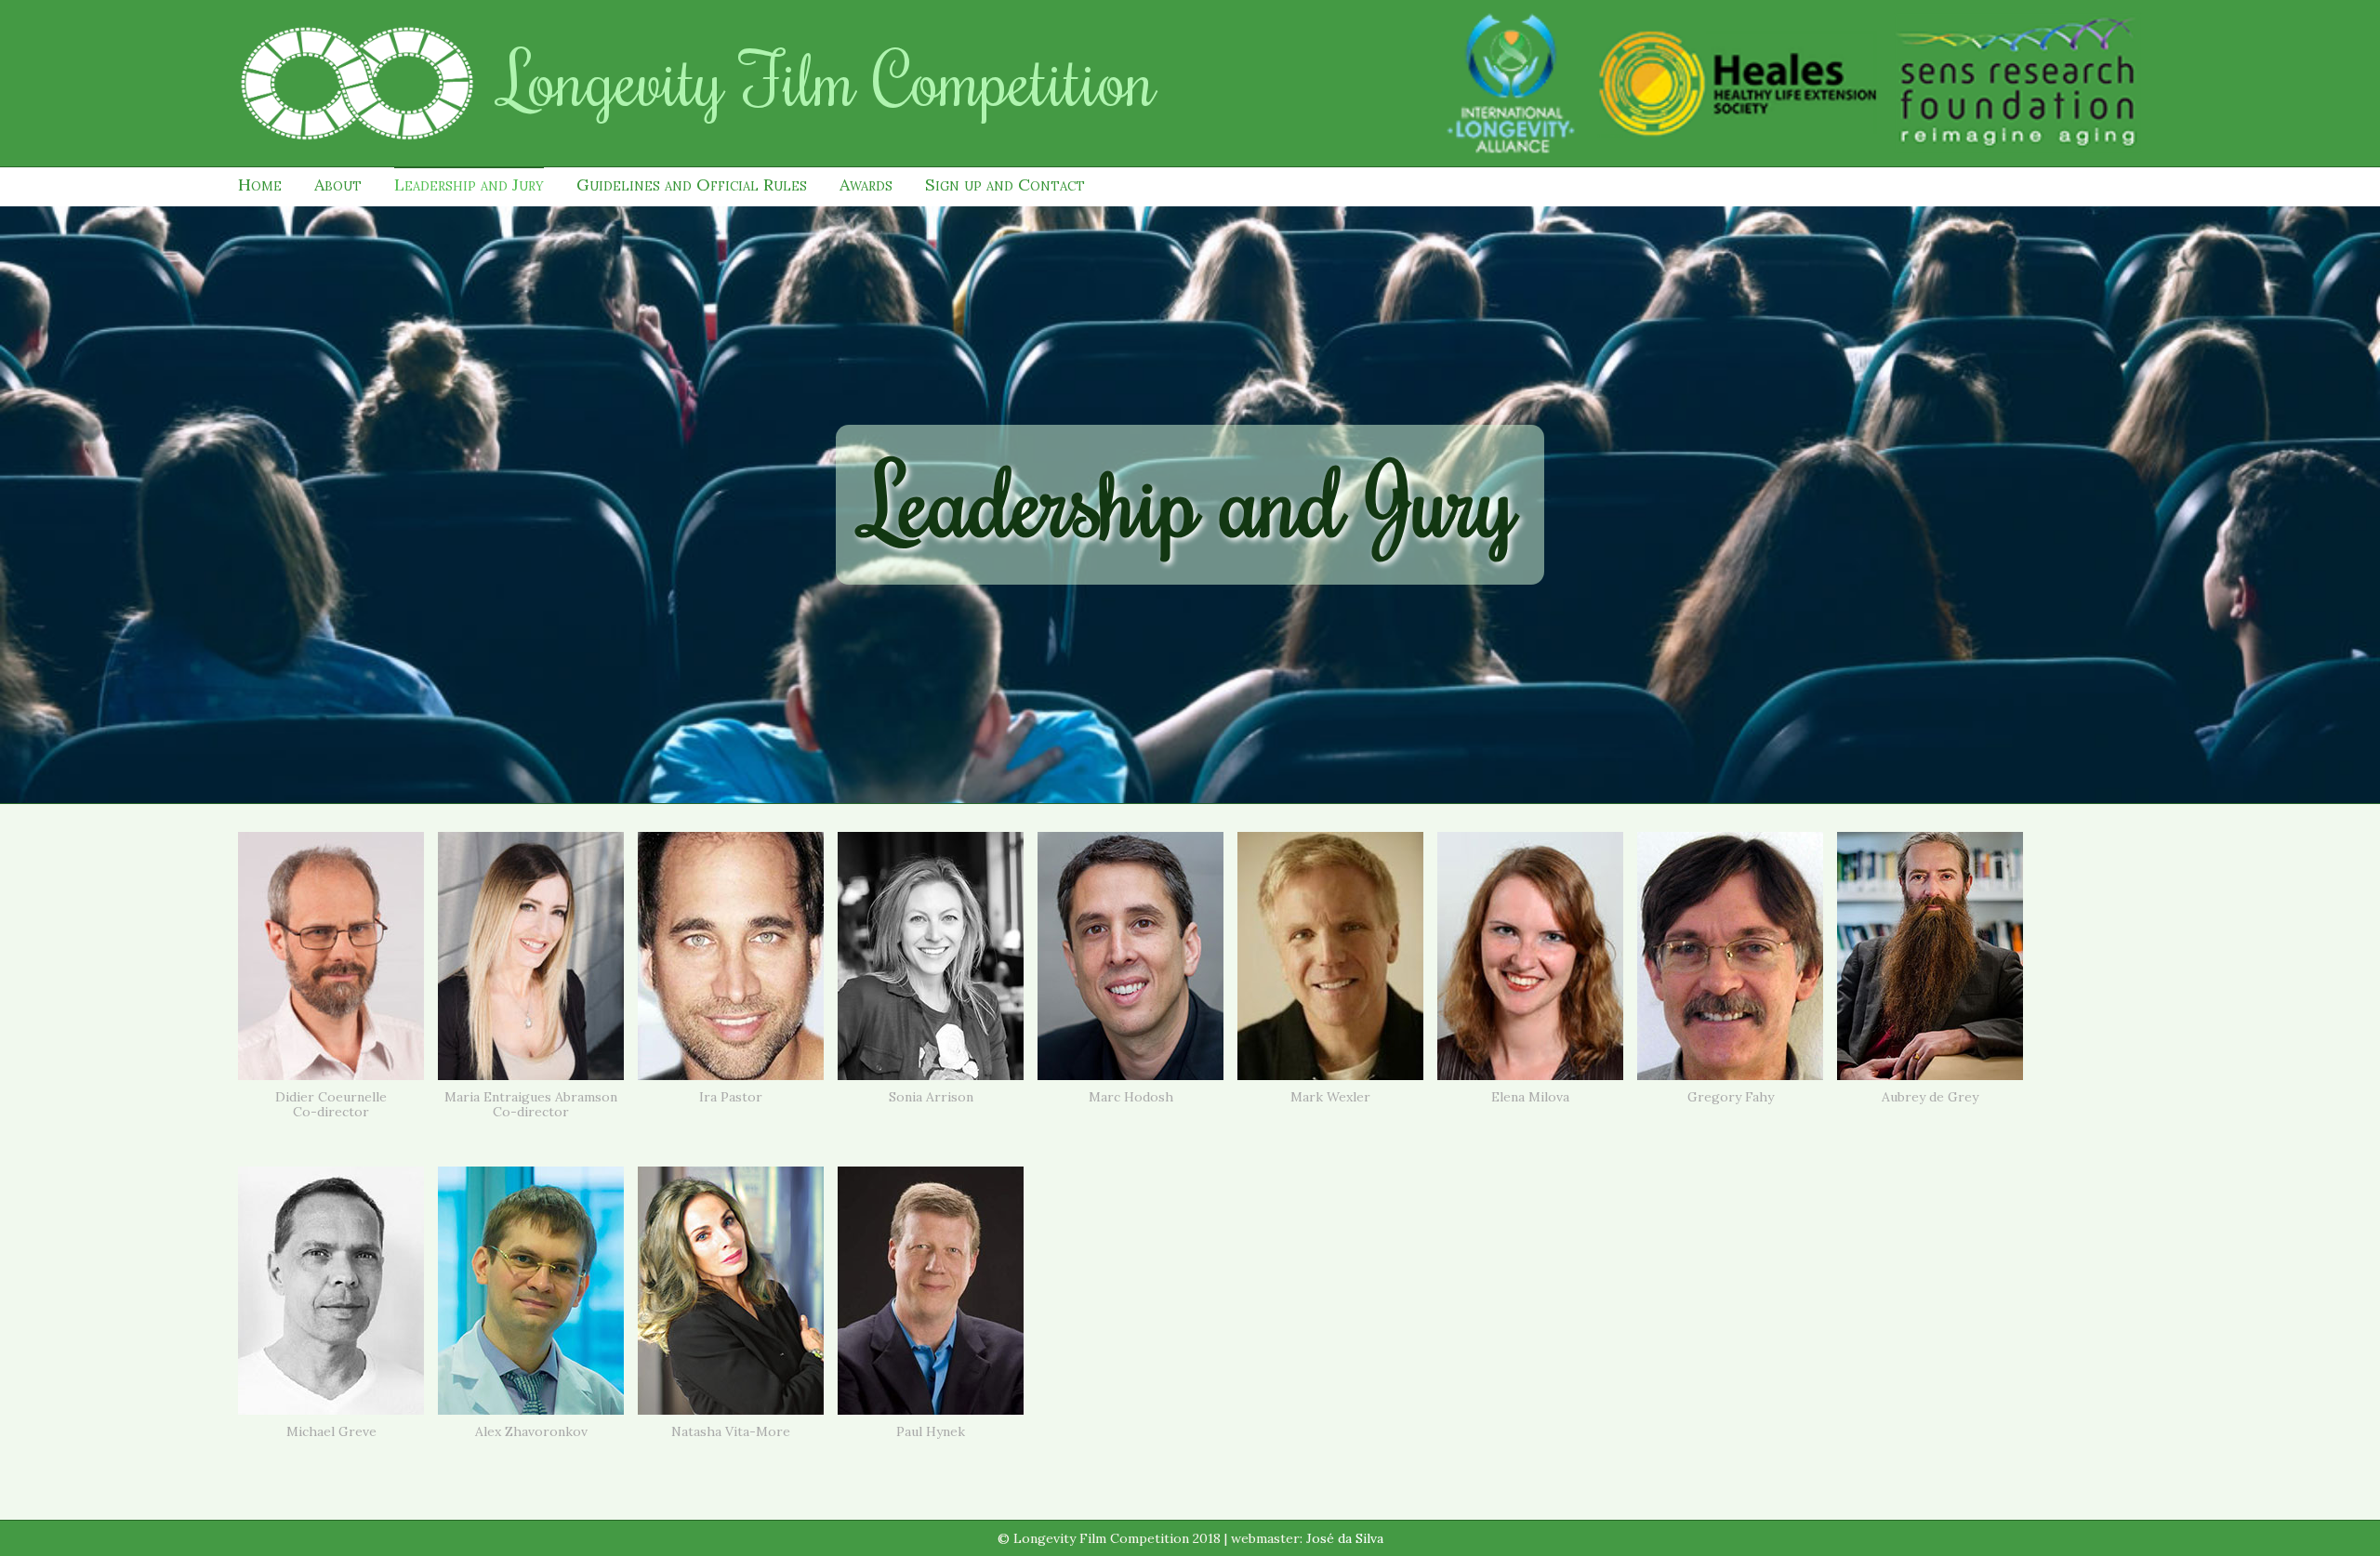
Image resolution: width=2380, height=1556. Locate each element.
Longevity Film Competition (828, 79)
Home (260, 185)
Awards (866, 185)
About (338, 185)
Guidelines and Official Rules (692, 185)
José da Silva (1345, 1538)
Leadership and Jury (469, 185)
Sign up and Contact (1005, 185)
